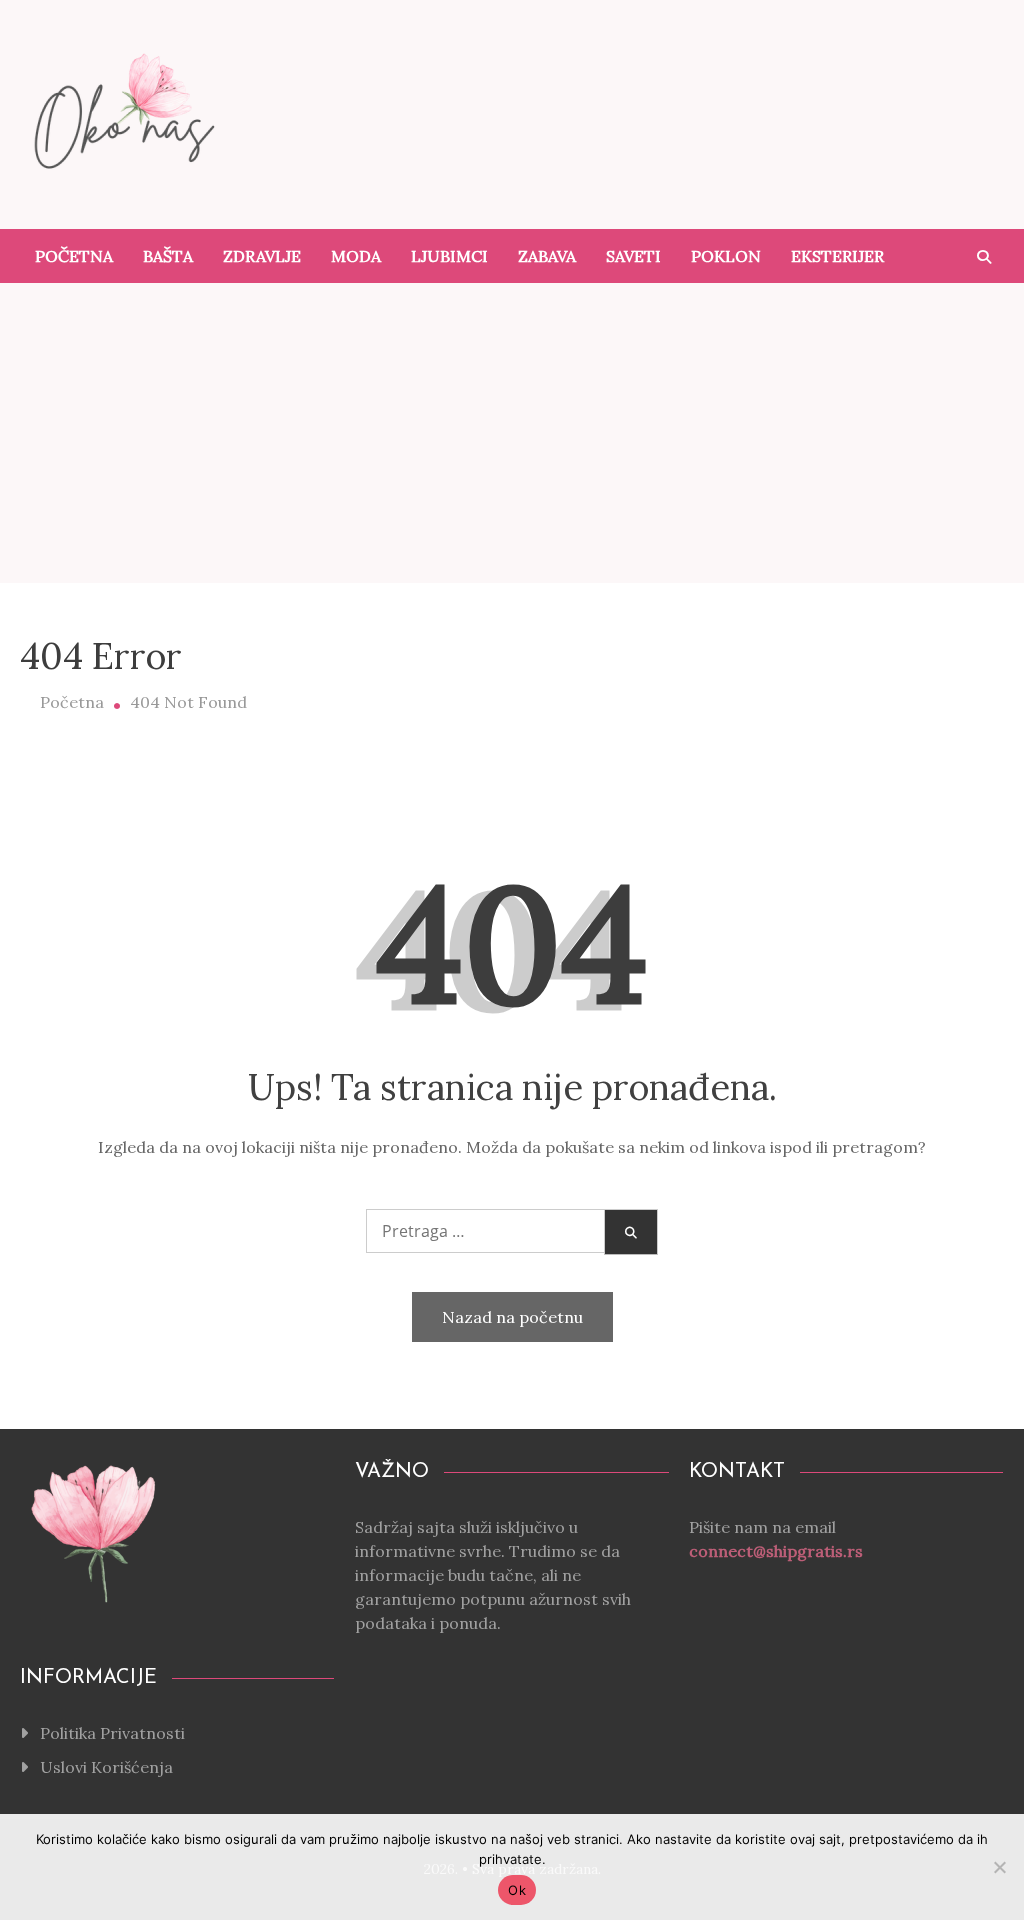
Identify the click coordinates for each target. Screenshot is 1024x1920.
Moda (356, 256)
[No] (999, 1867)
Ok (517, 1890)
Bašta (168, 256)
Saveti (633, 256)
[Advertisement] (512, 433)
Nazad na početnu (512, 1317)
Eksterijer (837, 256)
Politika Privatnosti (112, 1733)
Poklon (726, 256)
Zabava (547, 256)
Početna (74, 256)
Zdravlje (262, 256)
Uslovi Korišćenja (106, 1767)
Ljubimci (449, 256)
